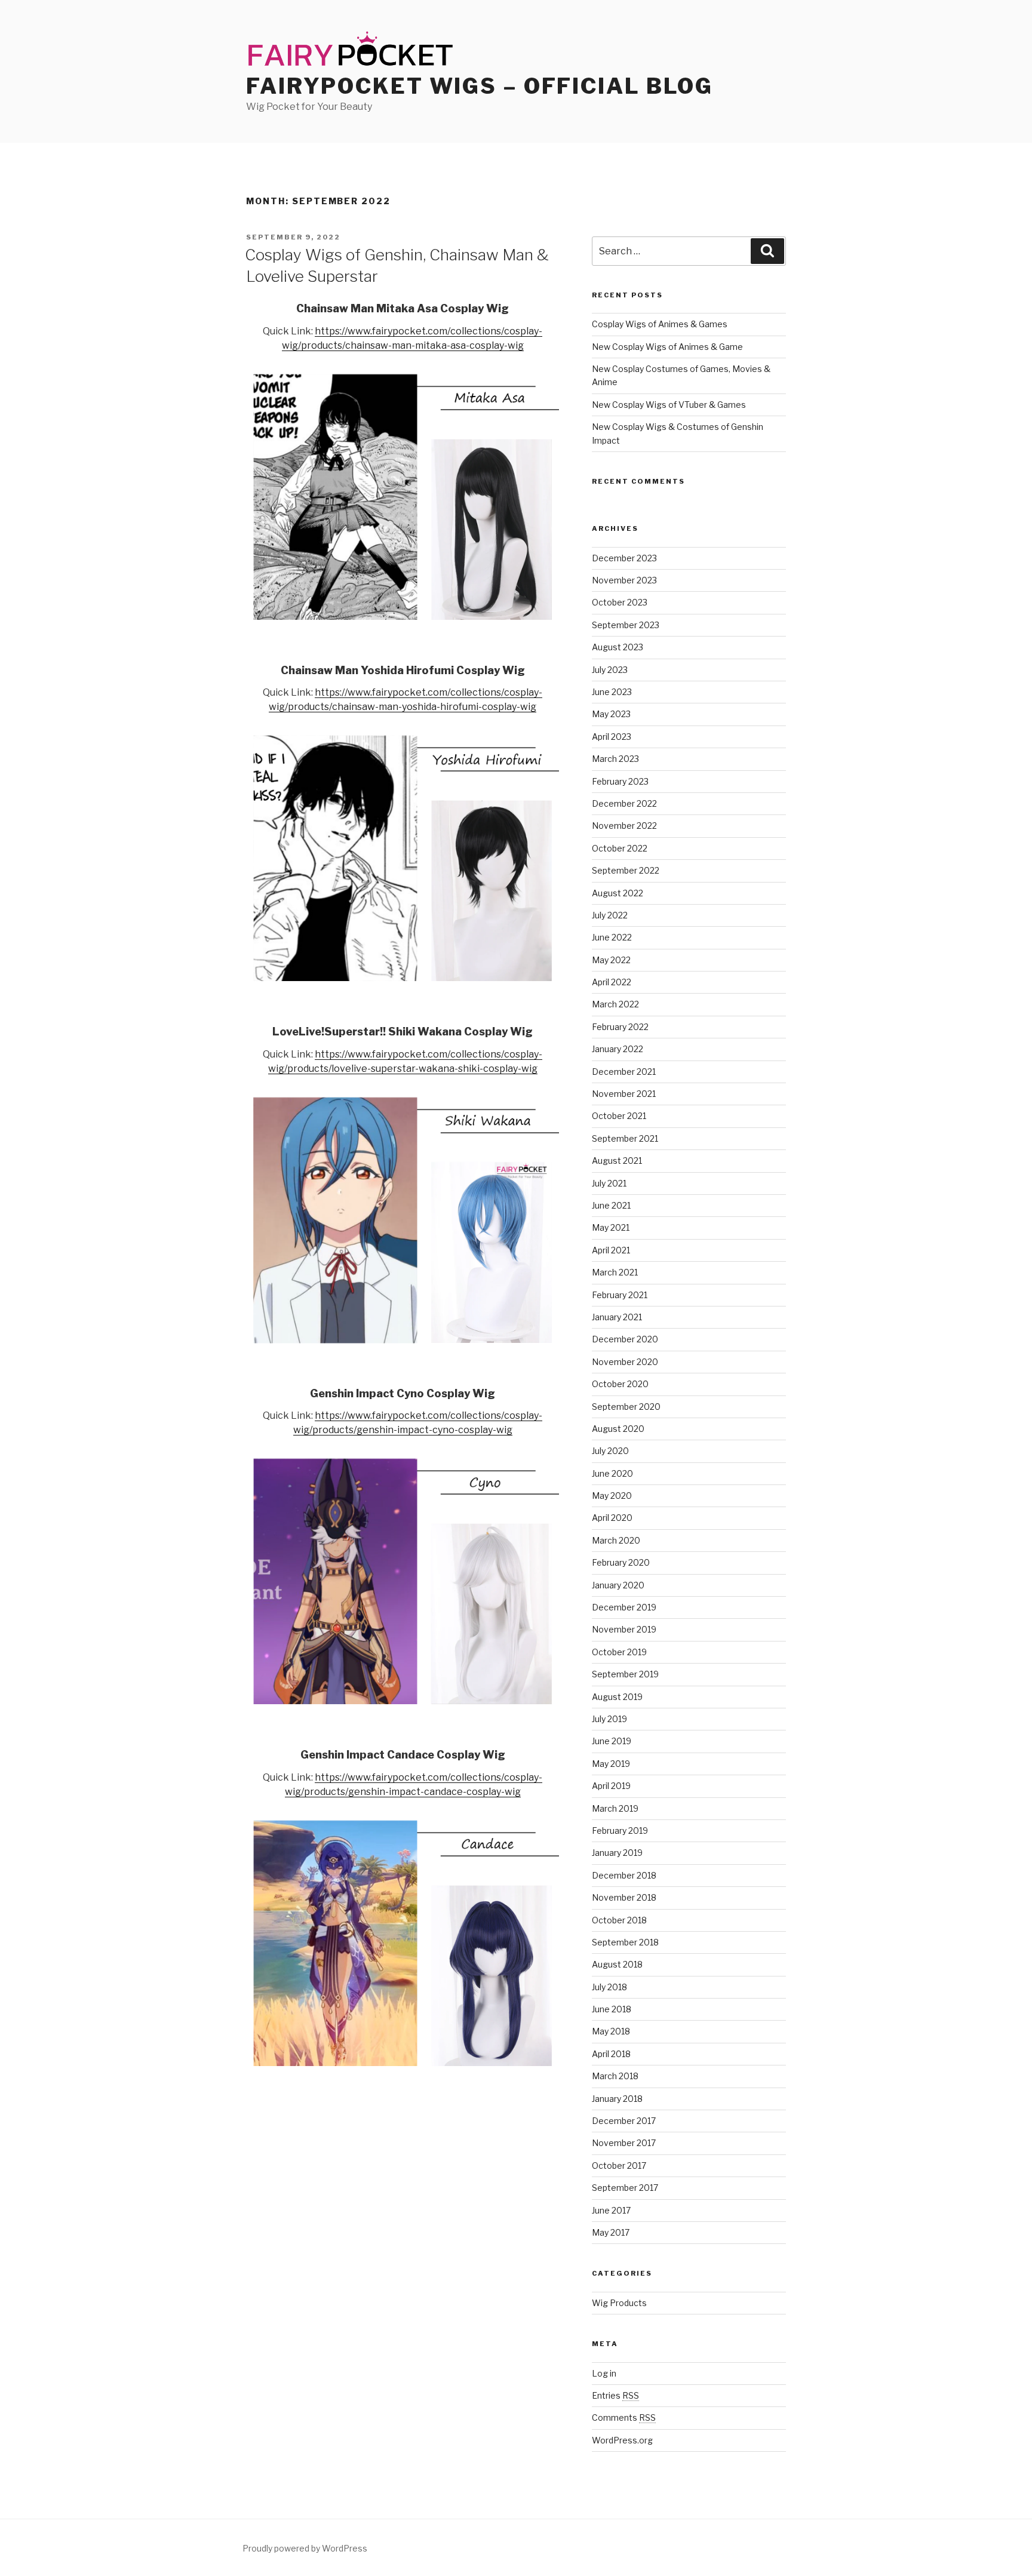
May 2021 (611, 1227)
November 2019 (624, 1629)
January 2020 (618, 1585)
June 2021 (611, 1205)
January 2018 (617, 2099)
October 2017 (619, 2165)
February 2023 (620, 781)
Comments (624, 2417)
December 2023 (624, 558)
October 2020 (620, 1384)
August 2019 (617, 1697)
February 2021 (620, 1295)
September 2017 (625, 2188)
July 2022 (610, 915)
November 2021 (624, 1094)
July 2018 (609, 1987)
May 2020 (612, 1496)
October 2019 (619, 1652)
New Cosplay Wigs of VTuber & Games (669, 405)
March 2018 (615, 2076)
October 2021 (619, 1116)
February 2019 (620, 1830)
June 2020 (612, 1473)
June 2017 (611, 2210)
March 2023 (615, 759)
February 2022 (620, 1027)
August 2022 (618, 893)
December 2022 (624, 803)
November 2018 (624, 1897)
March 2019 (615, 1808)
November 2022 (624, 826)
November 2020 (625, 1362)
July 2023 (610, 670)
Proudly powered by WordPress (305, 2548)
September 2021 (625, 1138)
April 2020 (612, 1518)
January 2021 (617, 1317)
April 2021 (611, 1250)
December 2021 (624, 1072)
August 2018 (617, 1964)
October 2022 (620, 848)
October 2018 (619, 1920)
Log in (604, 2373)
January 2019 (617, 1853)
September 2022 (626, 870)
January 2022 (618, 1049)
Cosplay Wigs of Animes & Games (660, 324)
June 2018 (612, 2009)
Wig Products (619, 2303)
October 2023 (620, 602)
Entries (615, 2395)
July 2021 (609, 1183)
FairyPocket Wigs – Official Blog (480, 86)
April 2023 (612, 737)
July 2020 (610, 1451)
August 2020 (618, 1429)
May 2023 (611, 714)
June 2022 (612, 937)
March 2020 (616, 1540)
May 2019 (611, 1764)
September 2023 (626, 625)
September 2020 (626, 1407)
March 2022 (615, 1004)
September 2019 (625, 1674)
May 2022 (611, 960)
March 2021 (615, 1272)
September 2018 (625, 1942)
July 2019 (609, 1719)
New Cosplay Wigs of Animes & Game (667, 347)
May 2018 (611, 2031)
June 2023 (612, 692)
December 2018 (624, 1875)
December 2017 (624, 2121)
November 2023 (624, 580)
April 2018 (611, 2054)
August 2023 (618, 647)
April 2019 (611, 1786)
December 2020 (625, 1339)
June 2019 (612, 1741)
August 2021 (617, 1161)
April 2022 (612, 982)
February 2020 (621, 1562)
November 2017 (624, 2143)
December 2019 (624, 1607)
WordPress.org (622, 2440)
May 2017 (611, 2232)
